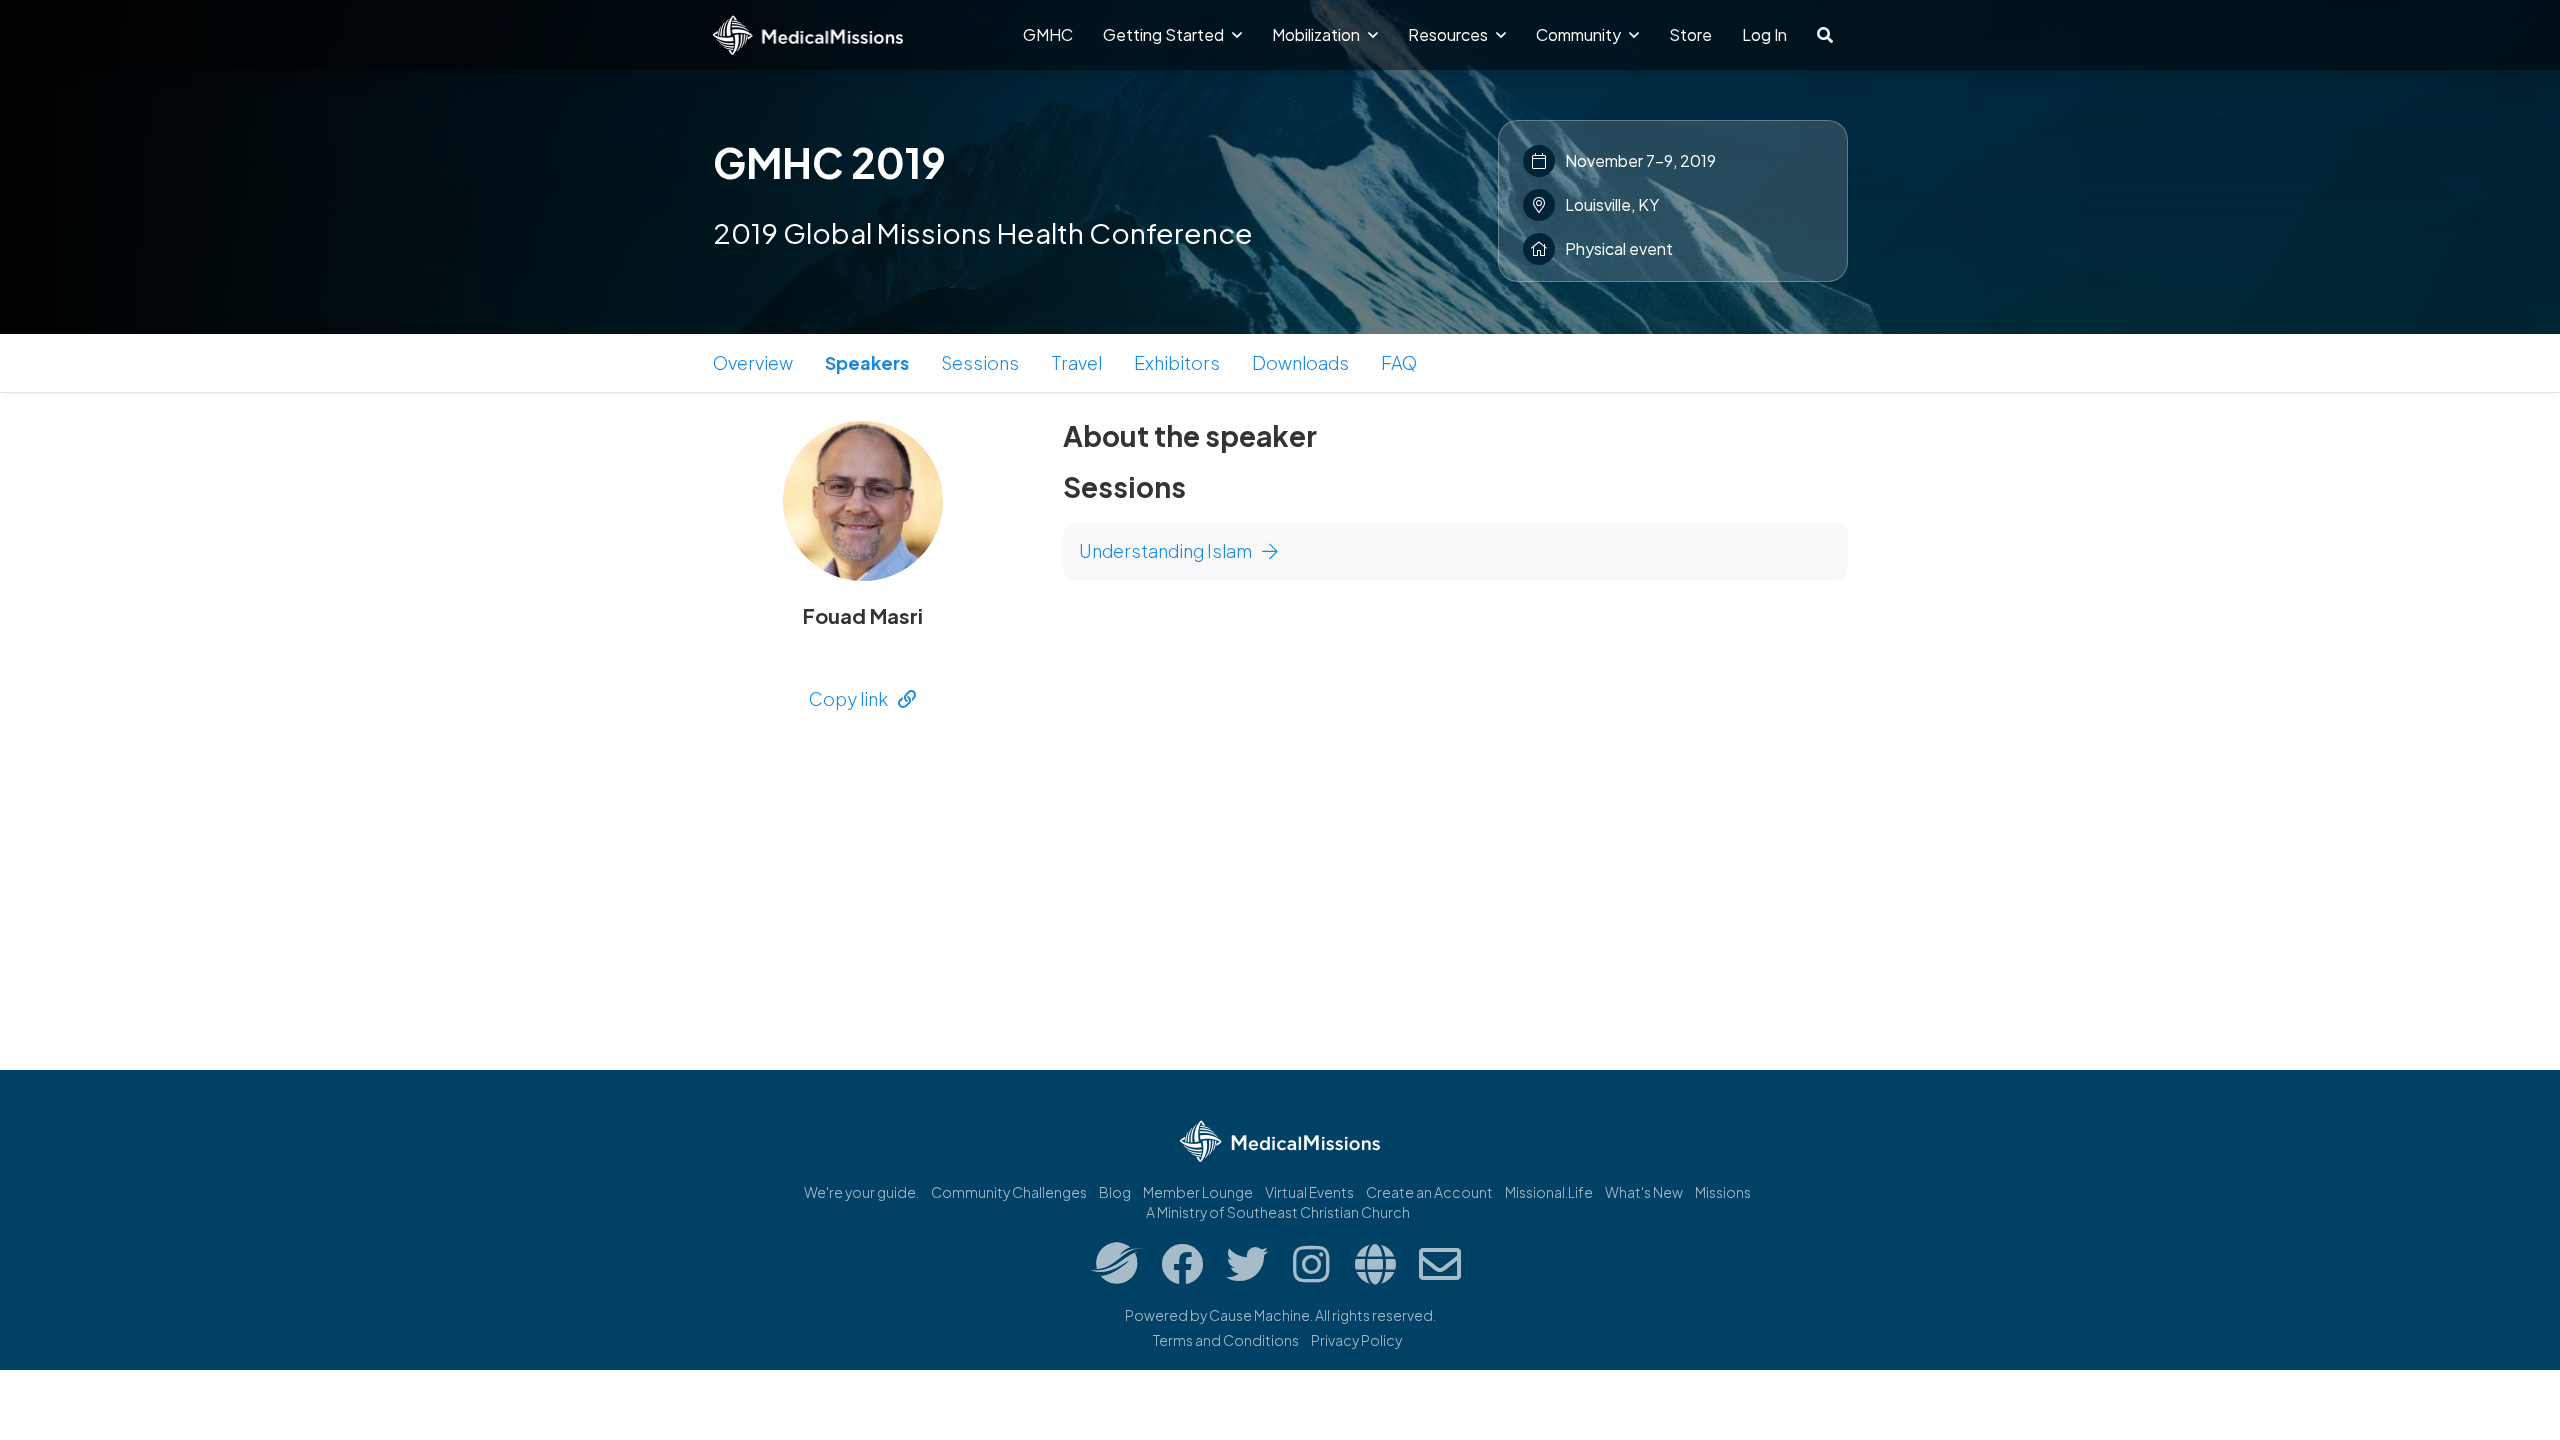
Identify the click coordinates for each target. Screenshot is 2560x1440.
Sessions (980, 362)
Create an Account (1429, 1192)
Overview (753, 362)
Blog (1115, 1192)
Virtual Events (1309, 1192)
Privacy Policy (1356, 1340)
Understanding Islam (1165, 550)
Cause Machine (1259, 1315)
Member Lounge (1198, 1192)
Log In (1764, 34)
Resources (1449, 34)
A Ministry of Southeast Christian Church (1278, 1212)
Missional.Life (1549, 1192)
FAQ (1399, 362)
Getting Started (1165, 34)
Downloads (1300, 362)
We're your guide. (861, 1192)
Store (1690, 34)
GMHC (1048, 34)
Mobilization (1317, 34)
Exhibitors (1177, 362)
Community (1580, 34)
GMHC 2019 (829, 162)
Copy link (848, 698)
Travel (1076, 362)
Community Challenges (1009, 1192)
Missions (1723, 1192)
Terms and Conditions (1226, 1340)
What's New (1644, 1192)
